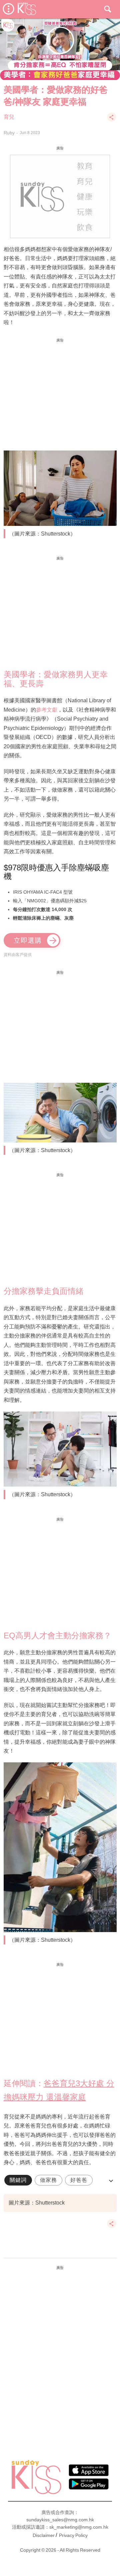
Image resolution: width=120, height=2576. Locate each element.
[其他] (112, 120)
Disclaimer (44, 2535)
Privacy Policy (73, 2535)
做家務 (48, 2180)
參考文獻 (47, 710)
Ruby (9, 133)
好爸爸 (79, 2180)
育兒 (9, 117)
